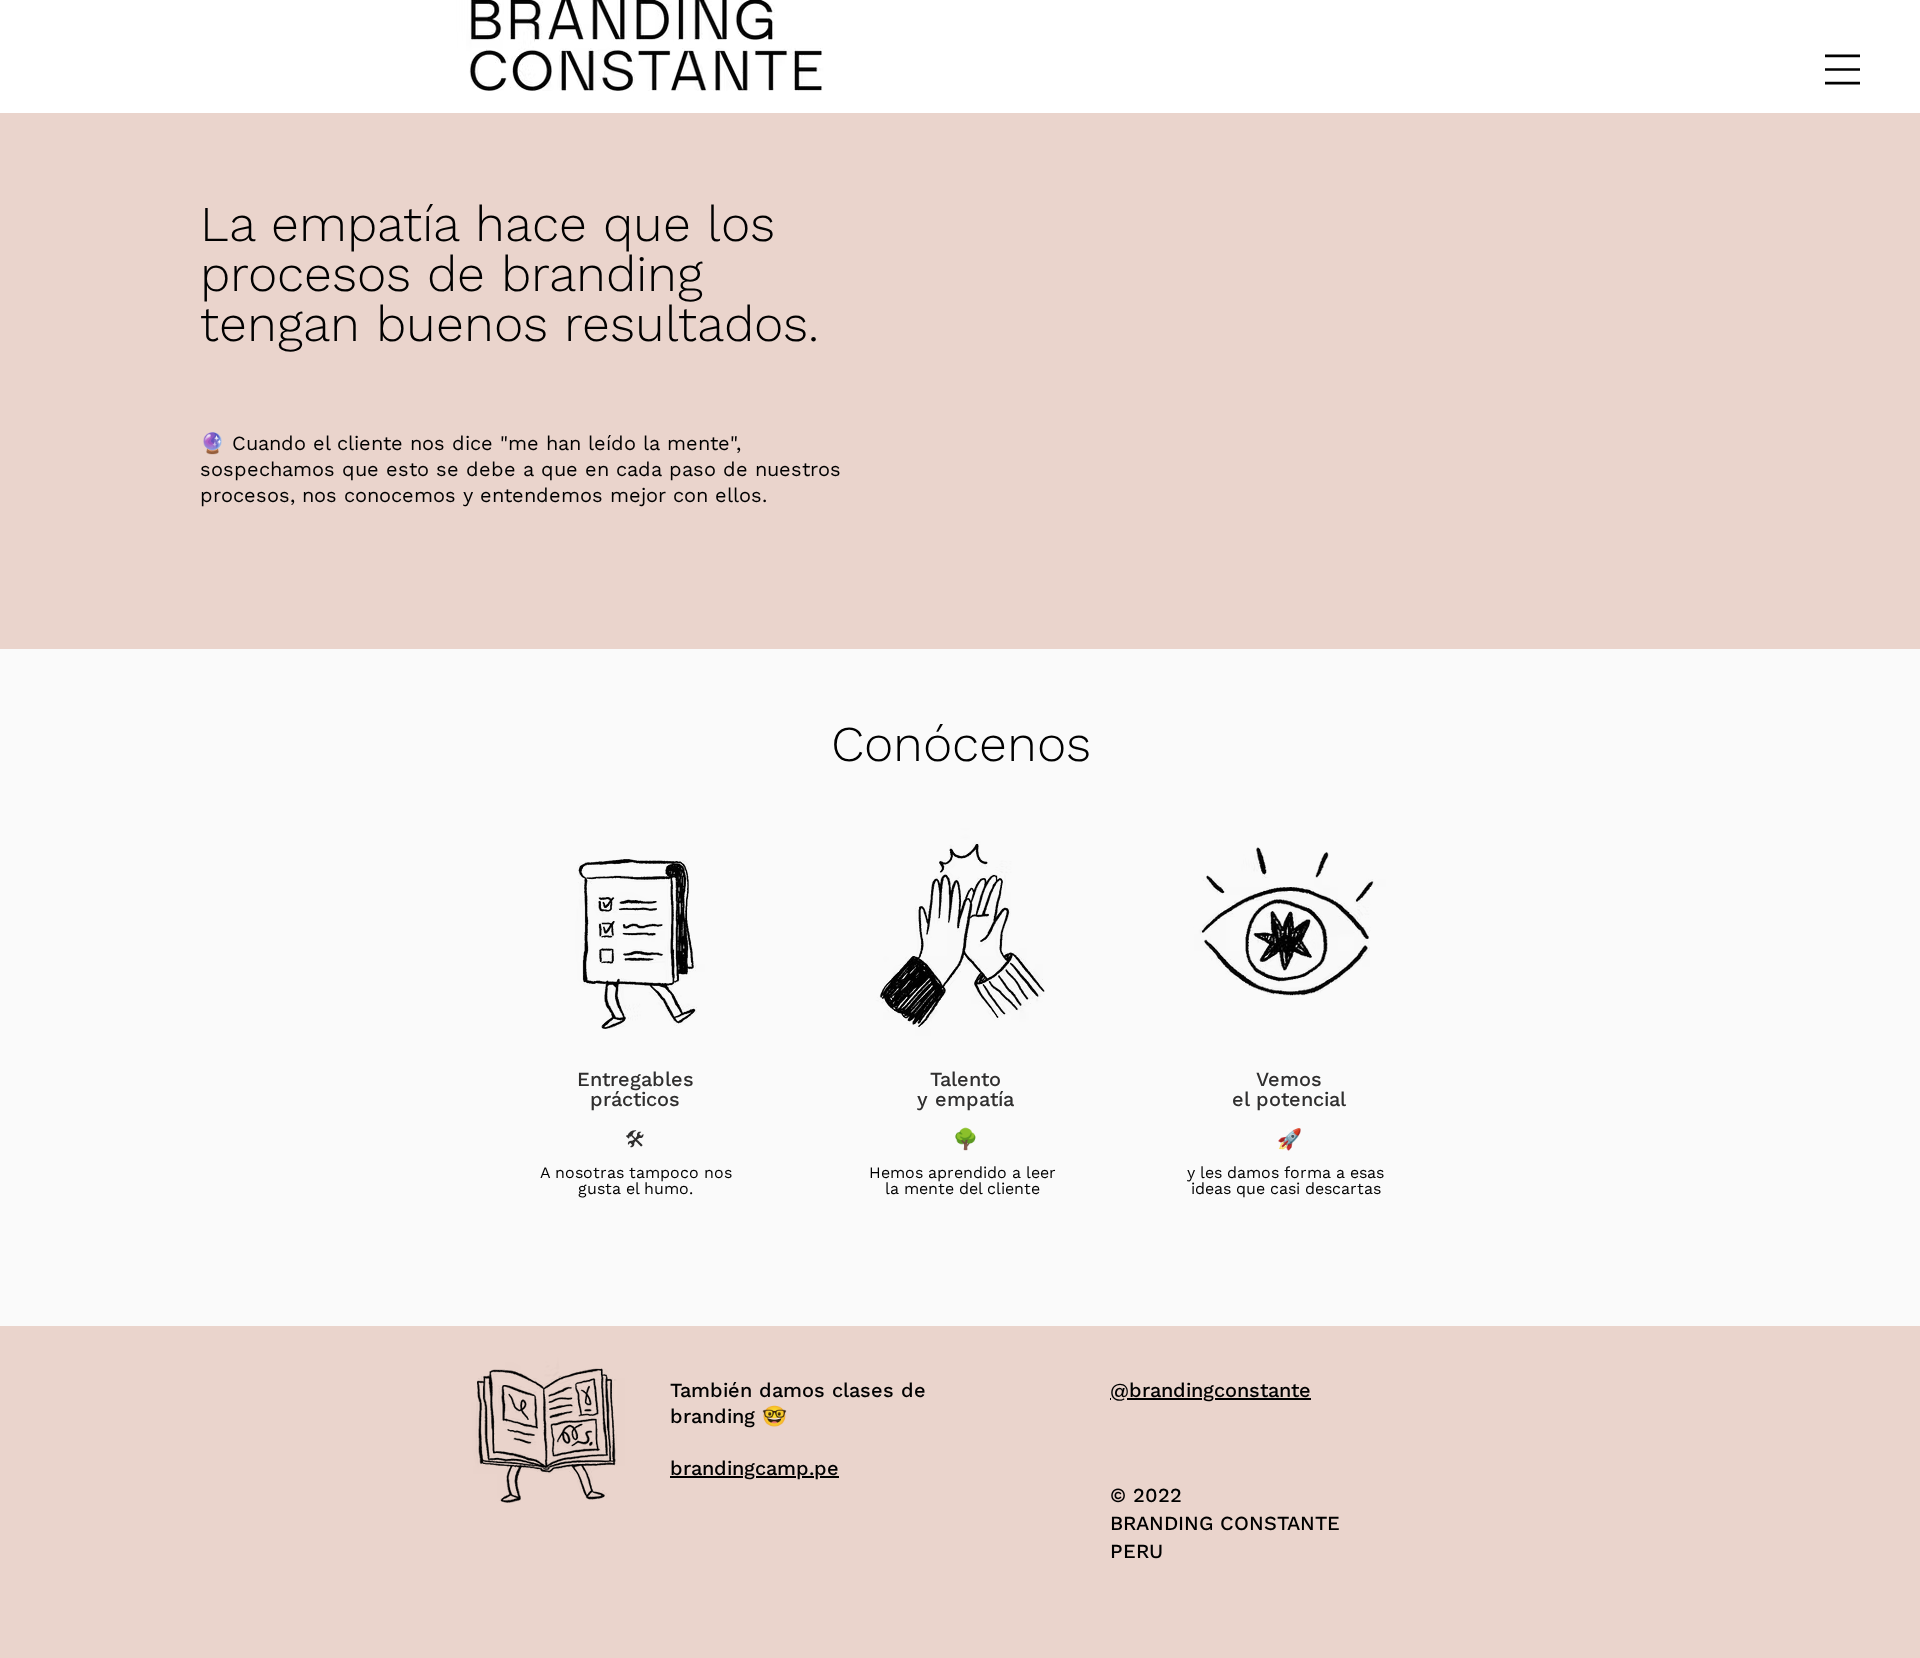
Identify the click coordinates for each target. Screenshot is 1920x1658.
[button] (1842, 69)
